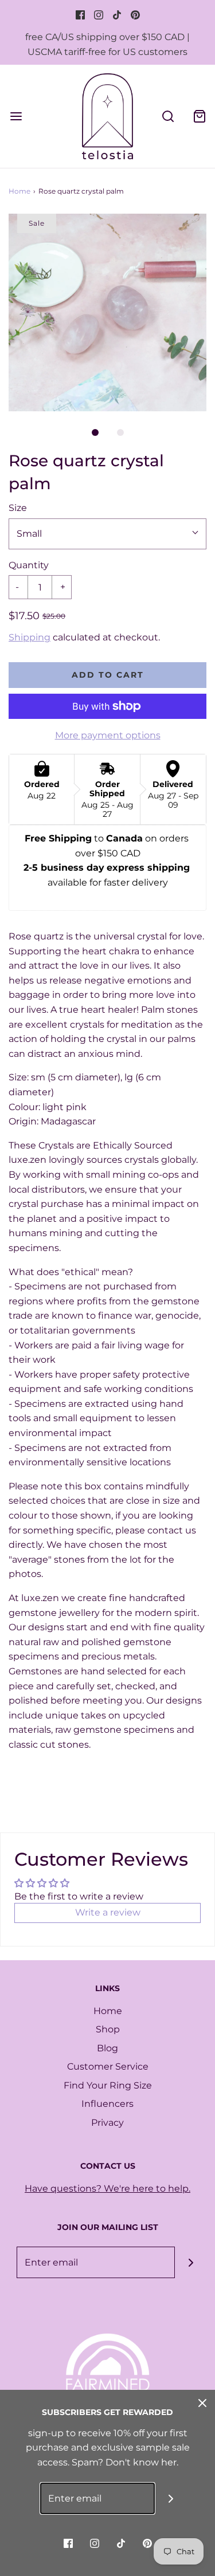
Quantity (29, 565)
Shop (108, 2029)
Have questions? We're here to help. (107, 2188)
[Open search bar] (168, 116)
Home (19, 191)
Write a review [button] (108, 1912)
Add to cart (108, 675)
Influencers (107, 2104)
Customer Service (108, 2066)
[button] (107, 312)
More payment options (108, 735)
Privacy (107, 2123)
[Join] (191, 2262)
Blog (107, 2048)
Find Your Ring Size (108, 2085)
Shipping (30, 637)
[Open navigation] (16, 116)
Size (18, 508)
